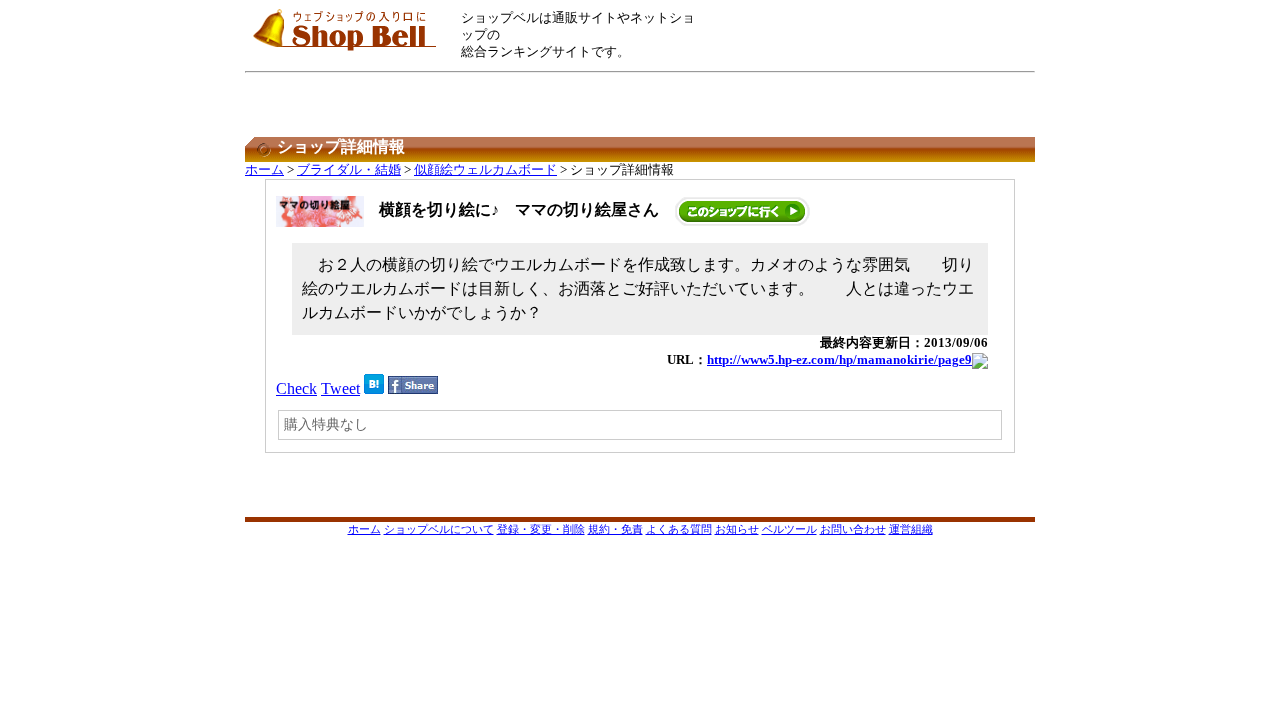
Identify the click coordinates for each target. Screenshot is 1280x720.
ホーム (264, 170)
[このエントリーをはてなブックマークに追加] (374, 388)
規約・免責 (615, 529)
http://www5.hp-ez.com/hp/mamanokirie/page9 (839, 360)
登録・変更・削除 (541, 529)
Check (296, 388)
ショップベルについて (439, 529)
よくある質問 (679, 529)
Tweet (340, 388)
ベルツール (789, 529)
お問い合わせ (853, 529)
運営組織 (911, 529)
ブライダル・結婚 (349, 170)
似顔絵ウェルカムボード (485, 170)
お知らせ (737, 529)
